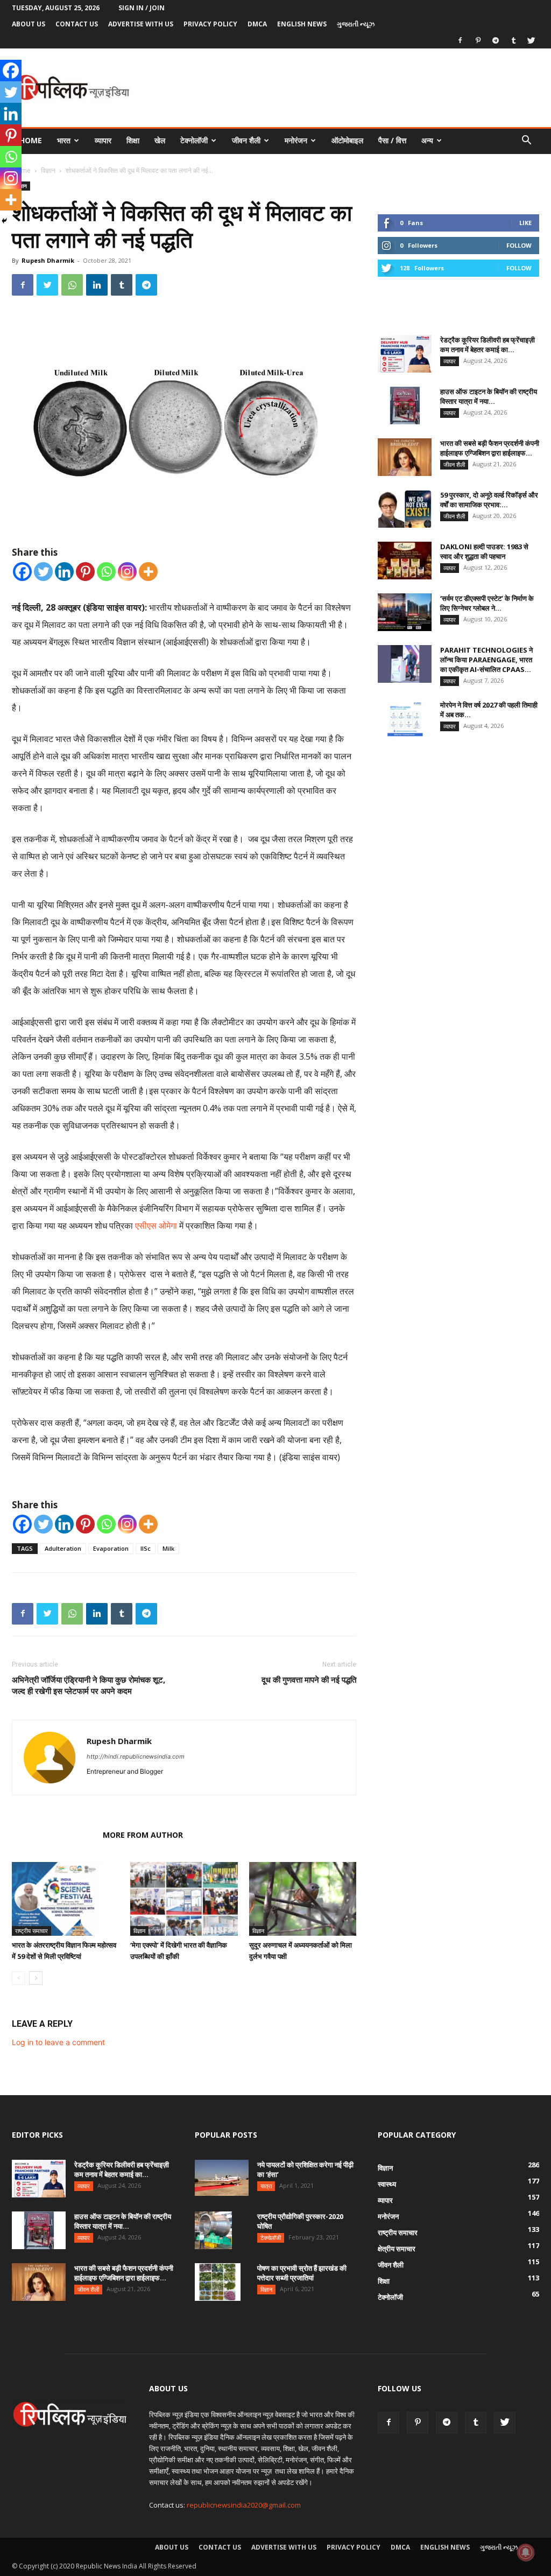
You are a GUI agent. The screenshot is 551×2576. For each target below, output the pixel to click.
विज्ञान (48, 170)
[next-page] (36, 1978)
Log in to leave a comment (58, 2042)
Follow (519, 245)
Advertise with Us (141, 24)
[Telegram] (496, 40)
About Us (29, 24)
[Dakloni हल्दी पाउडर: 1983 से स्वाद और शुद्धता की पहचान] (405, 561)
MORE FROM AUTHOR (143, 1835)
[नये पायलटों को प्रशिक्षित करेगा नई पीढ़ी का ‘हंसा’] (222, 2178)
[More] (148, 572)
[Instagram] (127, 572)
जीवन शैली (246, 140)
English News (302, 24)
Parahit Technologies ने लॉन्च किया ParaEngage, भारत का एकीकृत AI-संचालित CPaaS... (486, 660)
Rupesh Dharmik (48, 260)
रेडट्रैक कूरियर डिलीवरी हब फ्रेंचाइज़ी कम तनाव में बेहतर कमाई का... (488, 345)
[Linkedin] (97, 285)
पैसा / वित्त (392, 140)
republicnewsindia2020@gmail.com (244, 2505)
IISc (146, 1548)
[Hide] (4, 221)
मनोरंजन (296, 140)
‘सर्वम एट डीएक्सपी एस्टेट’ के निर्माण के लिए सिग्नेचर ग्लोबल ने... (487, 603)
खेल (160, 140)
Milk (168, 1548)
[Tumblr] (513, 40)
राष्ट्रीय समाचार (31, 1931)
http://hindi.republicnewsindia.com (136, 1756)
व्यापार (103, 140)
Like (525, 223)
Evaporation (111, 1548)
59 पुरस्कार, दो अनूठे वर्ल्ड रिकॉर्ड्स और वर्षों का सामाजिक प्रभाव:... (489, 500)
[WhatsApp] (72, 285)
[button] (526, 141)
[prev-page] (19, 1978)
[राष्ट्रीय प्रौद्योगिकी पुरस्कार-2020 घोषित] (213, 2230)
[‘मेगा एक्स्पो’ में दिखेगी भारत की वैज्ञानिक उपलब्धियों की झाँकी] (184, 1899)
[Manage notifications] (526, 2552)
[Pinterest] (478, 40)
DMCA (257, 24)
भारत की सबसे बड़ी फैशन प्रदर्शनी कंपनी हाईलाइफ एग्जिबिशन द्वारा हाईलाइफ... (490, 448)
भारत (64, 140)
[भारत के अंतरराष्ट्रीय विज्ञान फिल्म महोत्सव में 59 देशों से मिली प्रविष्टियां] (65, 1899)
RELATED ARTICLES (54, 1835)
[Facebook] (460, 40)
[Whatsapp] (106, 572)
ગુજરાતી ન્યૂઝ (356, 24)
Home (31, 140)
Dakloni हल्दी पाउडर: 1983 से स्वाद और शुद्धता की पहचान (484, 551)
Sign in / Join (142, 8)
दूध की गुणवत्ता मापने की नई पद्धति (309, 1679)
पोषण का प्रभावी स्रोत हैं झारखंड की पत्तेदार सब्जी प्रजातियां (302, 2273)
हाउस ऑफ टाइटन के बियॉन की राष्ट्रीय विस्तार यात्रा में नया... (489, 396)
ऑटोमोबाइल (347, 140)
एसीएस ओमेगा (156, 1226)
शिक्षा (133, 140)
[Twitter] (531, 40)
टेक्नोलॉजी (194, 140)
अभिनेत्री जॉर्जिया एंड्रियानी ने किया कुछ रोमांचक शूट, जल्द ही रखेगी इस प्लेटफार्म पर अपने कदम (89, 1685)
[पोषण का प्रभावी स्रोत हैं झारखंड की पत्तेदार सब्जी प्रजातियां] (218, 2282)
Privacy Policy (210, 24)
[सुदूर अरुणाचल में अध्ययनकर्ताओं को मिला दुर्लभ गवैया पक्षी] (303, 1899)
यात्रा (266, 2186)
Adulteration (63, 1548)
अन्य (427, 140)
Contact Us (77, 24)
